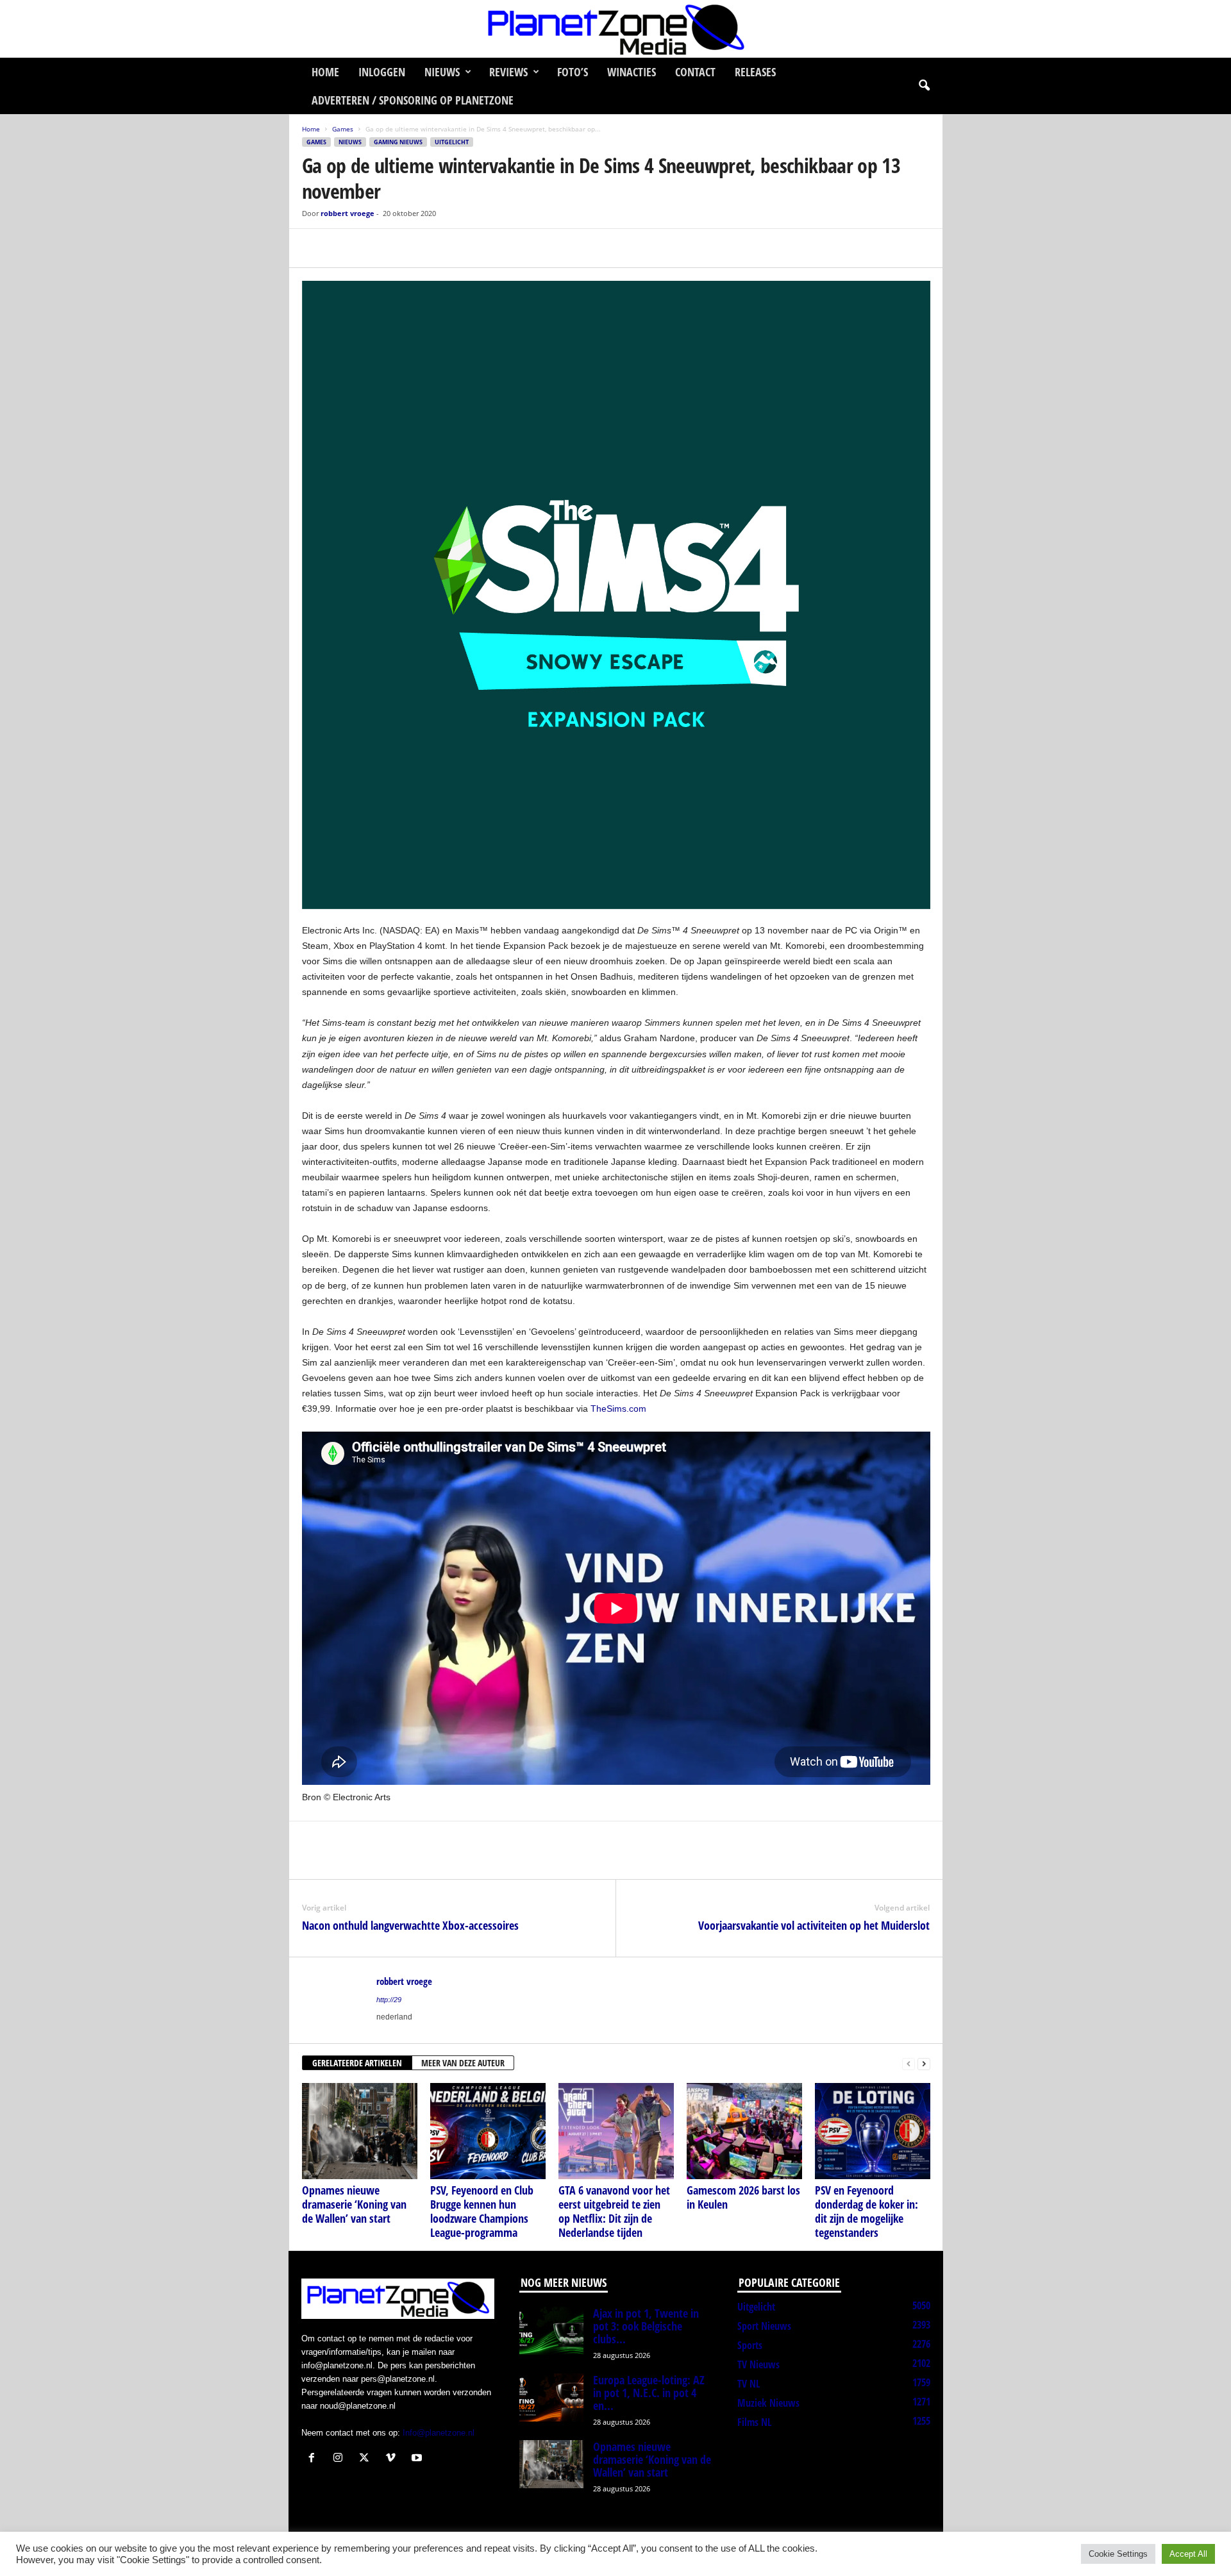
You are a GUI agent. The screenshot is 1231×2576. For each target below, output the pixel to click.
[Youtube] (418, 2459)
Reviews (508, 72)
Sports (750, 2345)
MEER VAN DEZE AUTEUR (463, 2063)
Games (343, 129)
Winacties (632, 72)
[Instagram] (341, 2459)
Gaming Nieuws (398, 142)
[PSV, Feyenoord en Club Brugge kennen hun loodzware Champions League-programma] (488, 2131)
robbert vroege (348, 213)
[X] (344, 248)
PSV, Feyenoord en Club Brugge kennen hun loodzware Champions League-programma (482, 2211)
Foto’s (573, 72)
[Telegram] (403, 248)
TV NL (749, 2384)
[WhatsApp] (374, 248)
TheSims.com (618, 1409)
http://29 (389, 2000)
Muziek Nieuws (768, 2403)
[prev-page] (909, 2063)
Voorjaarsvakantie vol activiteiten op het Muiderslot (814, 1925)
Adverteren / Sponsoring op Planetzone (413, 100)
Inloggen (382, 72)
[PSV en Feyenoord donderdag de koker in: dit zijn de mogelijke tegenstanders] (873, 2131)
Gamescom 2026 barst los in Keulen (743, 2197)
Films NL (754, 2422)
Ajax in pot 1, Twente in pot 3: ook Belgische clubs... (646, 2326)
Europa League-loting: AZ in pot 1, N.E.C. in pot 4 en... (649, 2393)
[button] (924, 86)
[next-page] (924, 2063)
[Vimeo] (393, 2459)
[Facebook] (315, 248)
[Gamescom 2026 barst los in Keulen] (744, 2131)
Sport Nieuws (764, 2326)
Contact (695, 72)
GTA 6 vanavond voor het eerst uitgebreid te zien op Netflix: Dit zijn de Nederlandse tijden (614, 2211)
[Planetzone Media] (615, 29)
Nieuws (442, 72)
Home (325, 72)
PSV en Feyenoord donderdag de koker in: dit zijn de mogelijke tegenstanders (867, 2211)
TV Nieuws (758, 2364)
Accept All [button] (1188, 2554)
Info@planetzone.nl (439, 2433)
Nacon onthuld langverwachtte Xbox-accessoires (410, 1925)
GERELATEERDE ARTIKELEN (357, 2063)
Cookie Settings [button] (1118, 2554)
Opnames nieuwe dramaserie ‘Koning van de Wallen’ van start (354, 2204)
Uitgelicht (452, 142)
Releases (755, 72)
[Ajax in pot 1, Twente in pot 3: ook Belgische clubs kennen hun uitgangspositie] (551, 2331)
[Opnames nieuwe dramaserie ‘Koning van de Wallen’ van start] (360, 2131)
